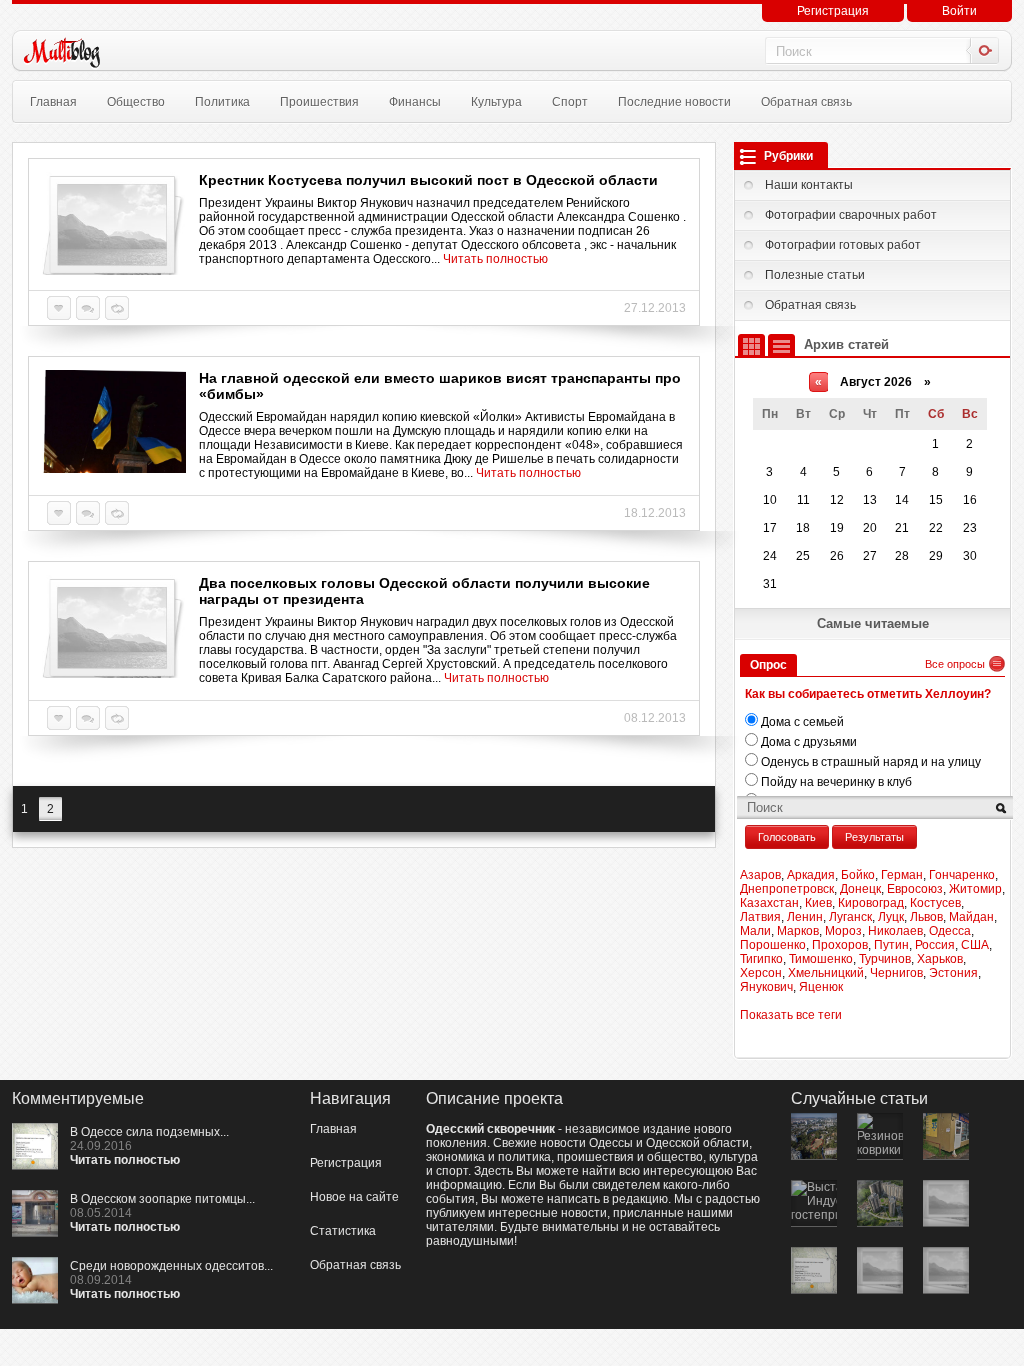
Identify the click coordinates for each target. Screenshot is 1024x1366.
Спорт (570, 102)
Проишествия (319, 102)
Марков (798, 931)
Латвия (760, 917)
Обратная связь (806, 102)
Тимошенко (821, 959)
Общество (136, 102)
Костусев (935, 903)
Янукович (766, 987)
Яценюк (821, 987)
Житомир (975, 889)
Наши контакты (809, 185)
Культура (496, 102)
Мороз (843, 931)
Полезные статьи (815, 275)
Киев (818, 903)
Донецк (860, 889)
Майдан (971, 917)
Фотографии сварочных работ (851, 215)
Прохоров (840, 945)
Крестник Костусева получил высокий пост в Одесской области (428, 180)
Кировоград (871, 903)
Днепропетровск (787, 889)
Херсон (761, 973)
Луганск (850, 917)
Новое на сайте (354, 1197)
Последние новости (674, 102)
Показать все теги (791, 1015)
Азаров (760, 875)
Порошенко (773, 945)
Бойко (858, 875)
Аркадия (811, 875)
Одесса (950, 931)
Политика (222, 102)
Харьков (940, 959)
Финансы (415, 102)
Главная (53, 102)
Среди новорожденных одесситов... (171, 1266)
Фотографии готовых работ (843, 245)
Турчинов (885, 959)
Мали (755, 931)
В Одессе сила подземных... (149, 1132)
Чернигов (896, 973)
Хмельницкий (826, 973)
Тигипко (761, 959)
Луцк (891, 917)
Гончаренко (962, 875)
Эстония (953, 973)
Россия (935, 945)
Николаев (895, 931)
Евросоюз (915, 889)
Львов (926, 917)
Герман (902, 875)
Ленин (805, 917)
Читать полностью (495, 259)
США (975, 945)
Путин (891, 945)
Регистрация (833, 11)
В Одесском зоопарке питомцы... (162, 1199)
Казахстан (769, 903)
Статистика (343, 1231)
